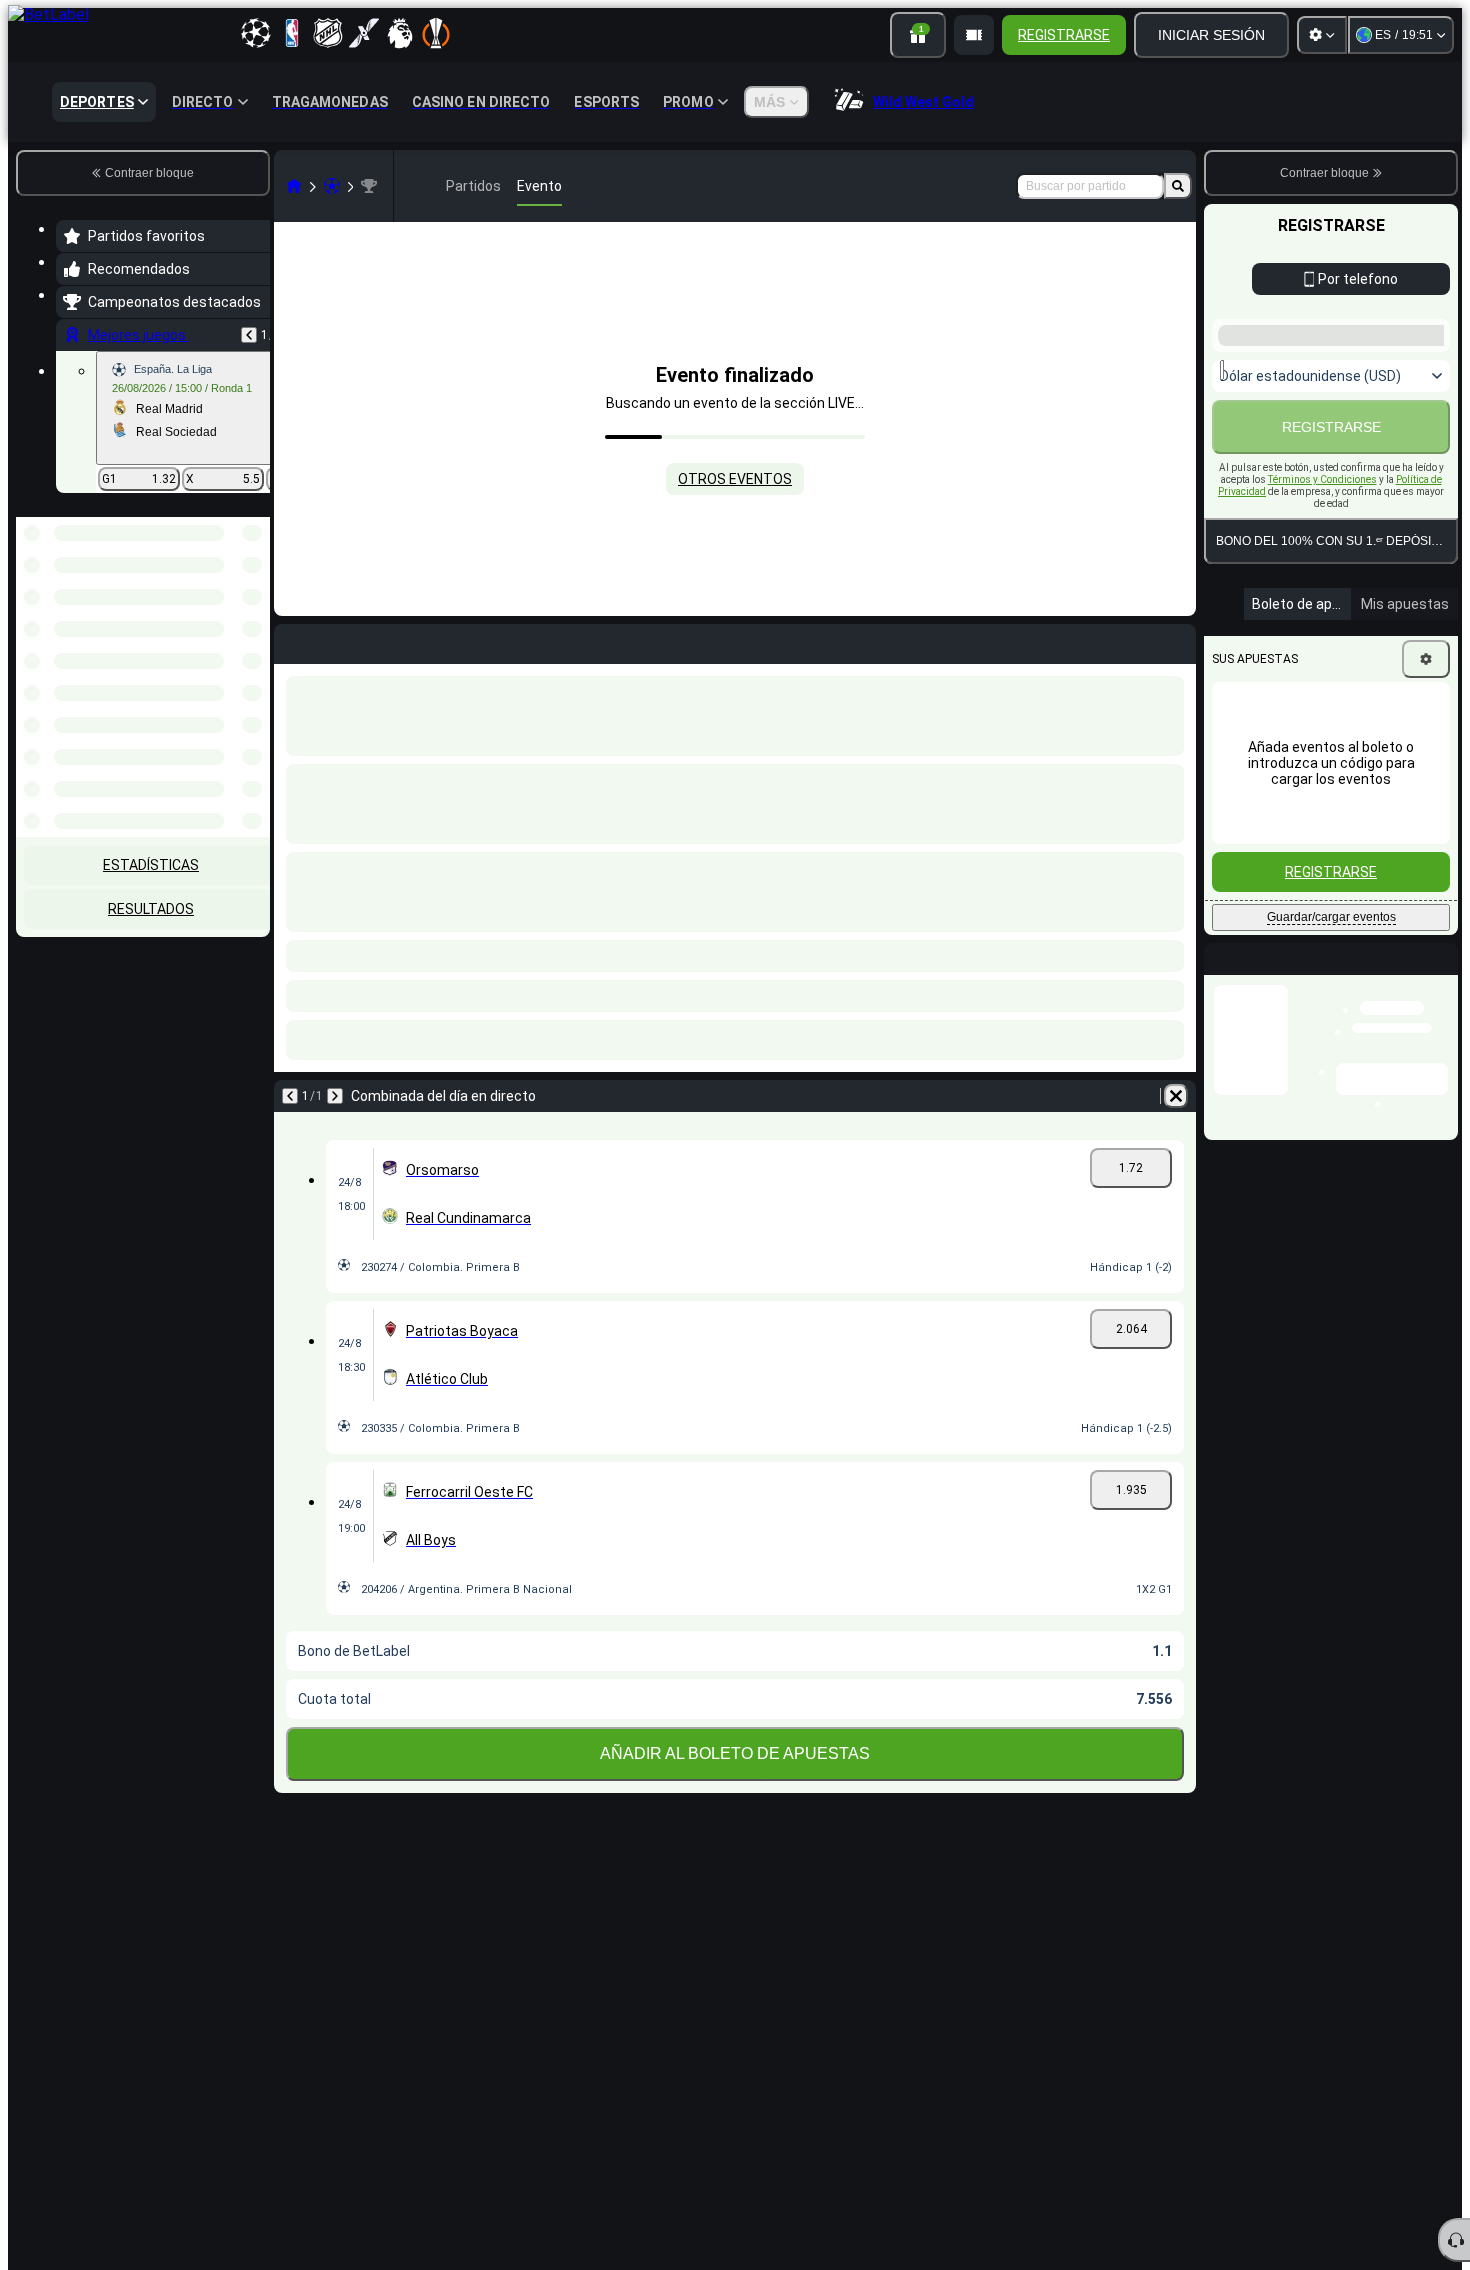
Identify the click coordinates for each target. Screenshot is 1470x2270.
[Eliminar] (1176, 1096)
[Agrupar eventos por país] (253, 620)
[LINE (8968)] (294, 186)
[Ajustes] (1322, 35)
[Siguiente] (335, 1096)
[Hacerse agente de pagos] (974, 35)
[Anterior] (249, 335)
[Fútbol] (332, 186)
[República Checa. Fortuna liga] (369, 186)
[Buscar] (1178, 186)
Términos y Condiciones (1322, 479)
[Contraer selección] (228, 620)
